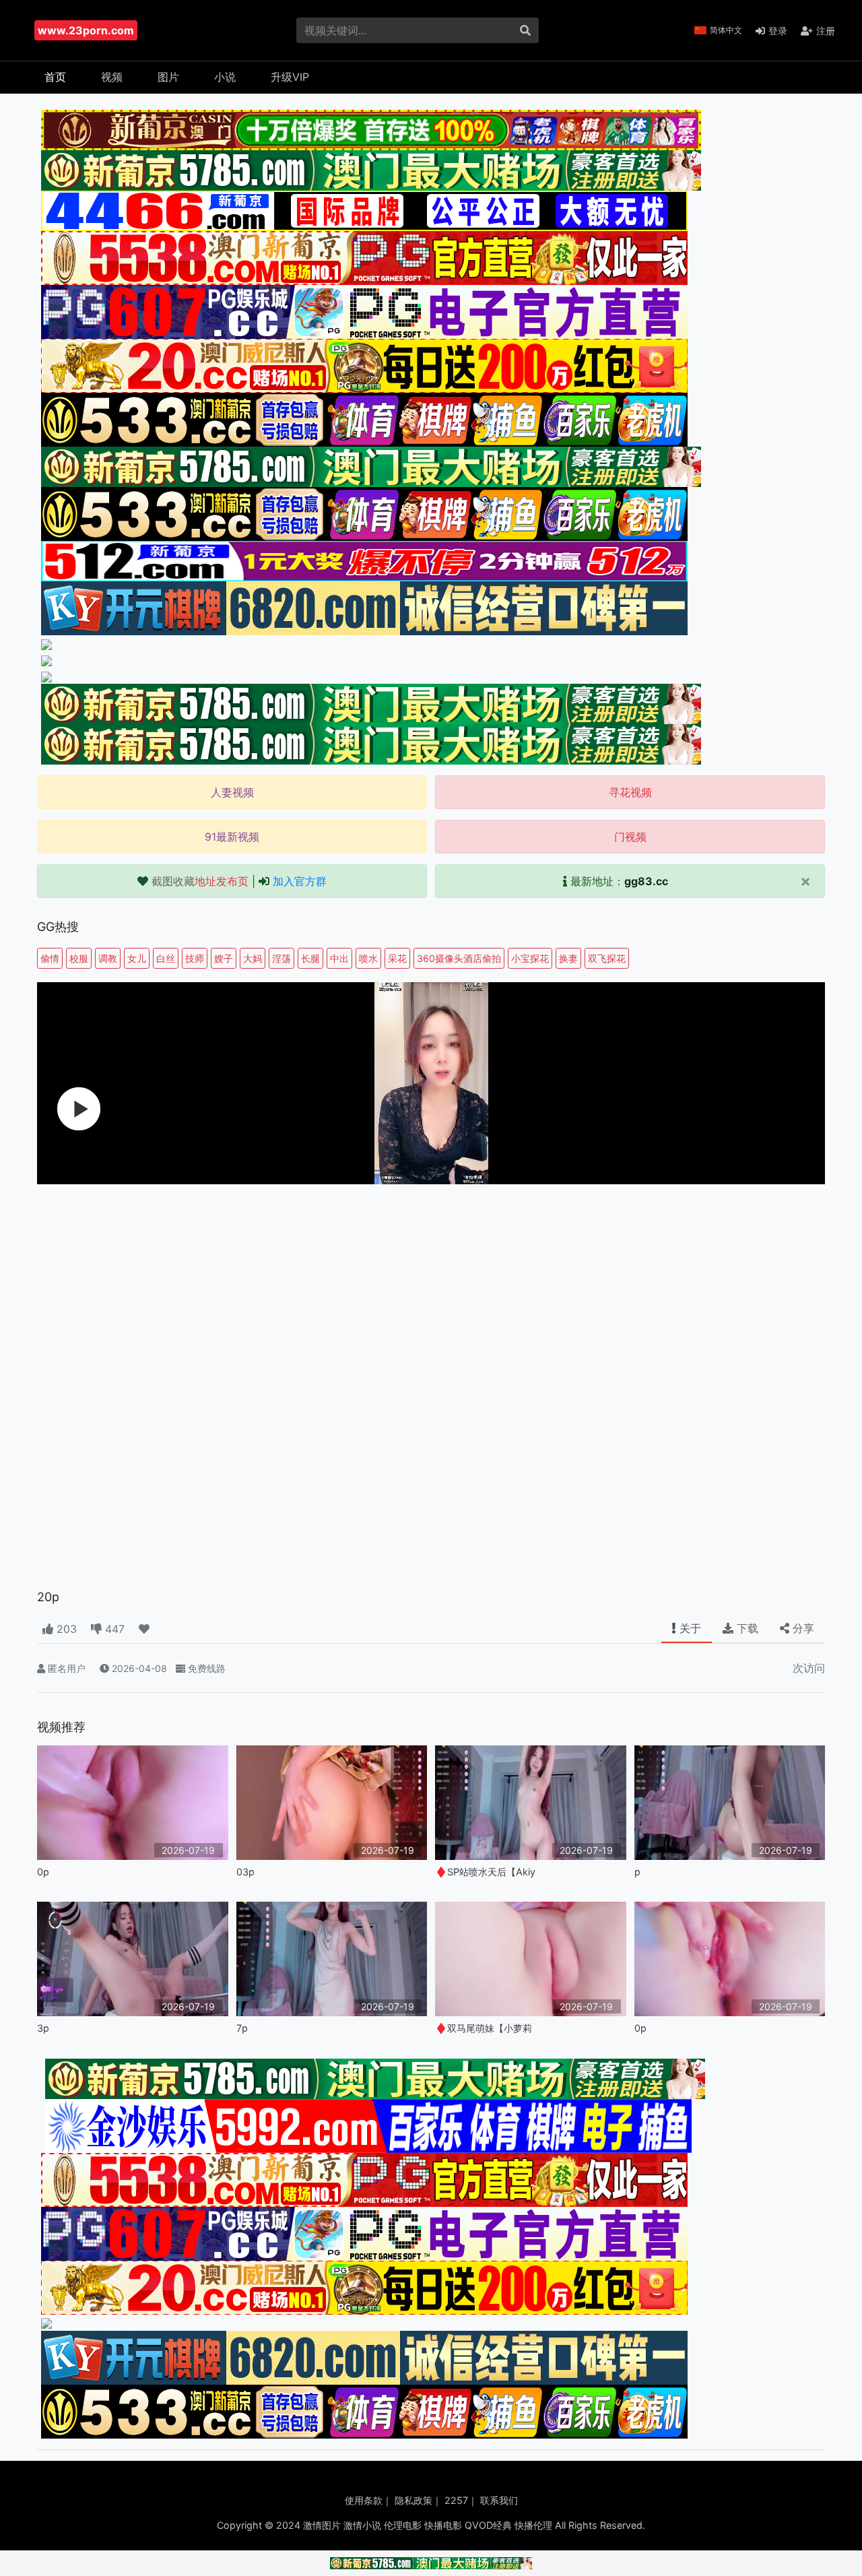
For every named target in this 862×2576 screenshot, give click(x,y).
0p (43, 1872)
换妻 (568, 958)
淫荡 (281, 958)
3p (43, 2028)
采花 (397, 958)
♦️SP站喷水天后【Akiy (485, 1872)
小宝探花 (530, 958)
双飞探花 (607, 958)
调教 (108, 958)
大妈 (253, 958)
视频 (112, 77)
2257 (456, 2500)
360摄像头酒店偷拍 (459, 958)
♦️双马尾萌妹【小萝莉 (484, 2028)
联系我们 (499, 2500)
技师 (195, 958)
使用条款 (364, 2500)
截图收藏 (200, 881)
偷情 (50, 958)
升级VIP (290, 77)
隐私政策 (413, 2500)
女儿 (137, 958)
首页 (55, 77)
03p (245, 1872)
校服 (79, 958)
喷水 (368, 958)
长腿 (310, 958)
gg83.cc (646, 881)
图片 (168, 77)
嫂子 (224, 958)
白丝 (166, 958)
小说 (225, 77)
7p (242, 2028)
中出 (339, 958)
